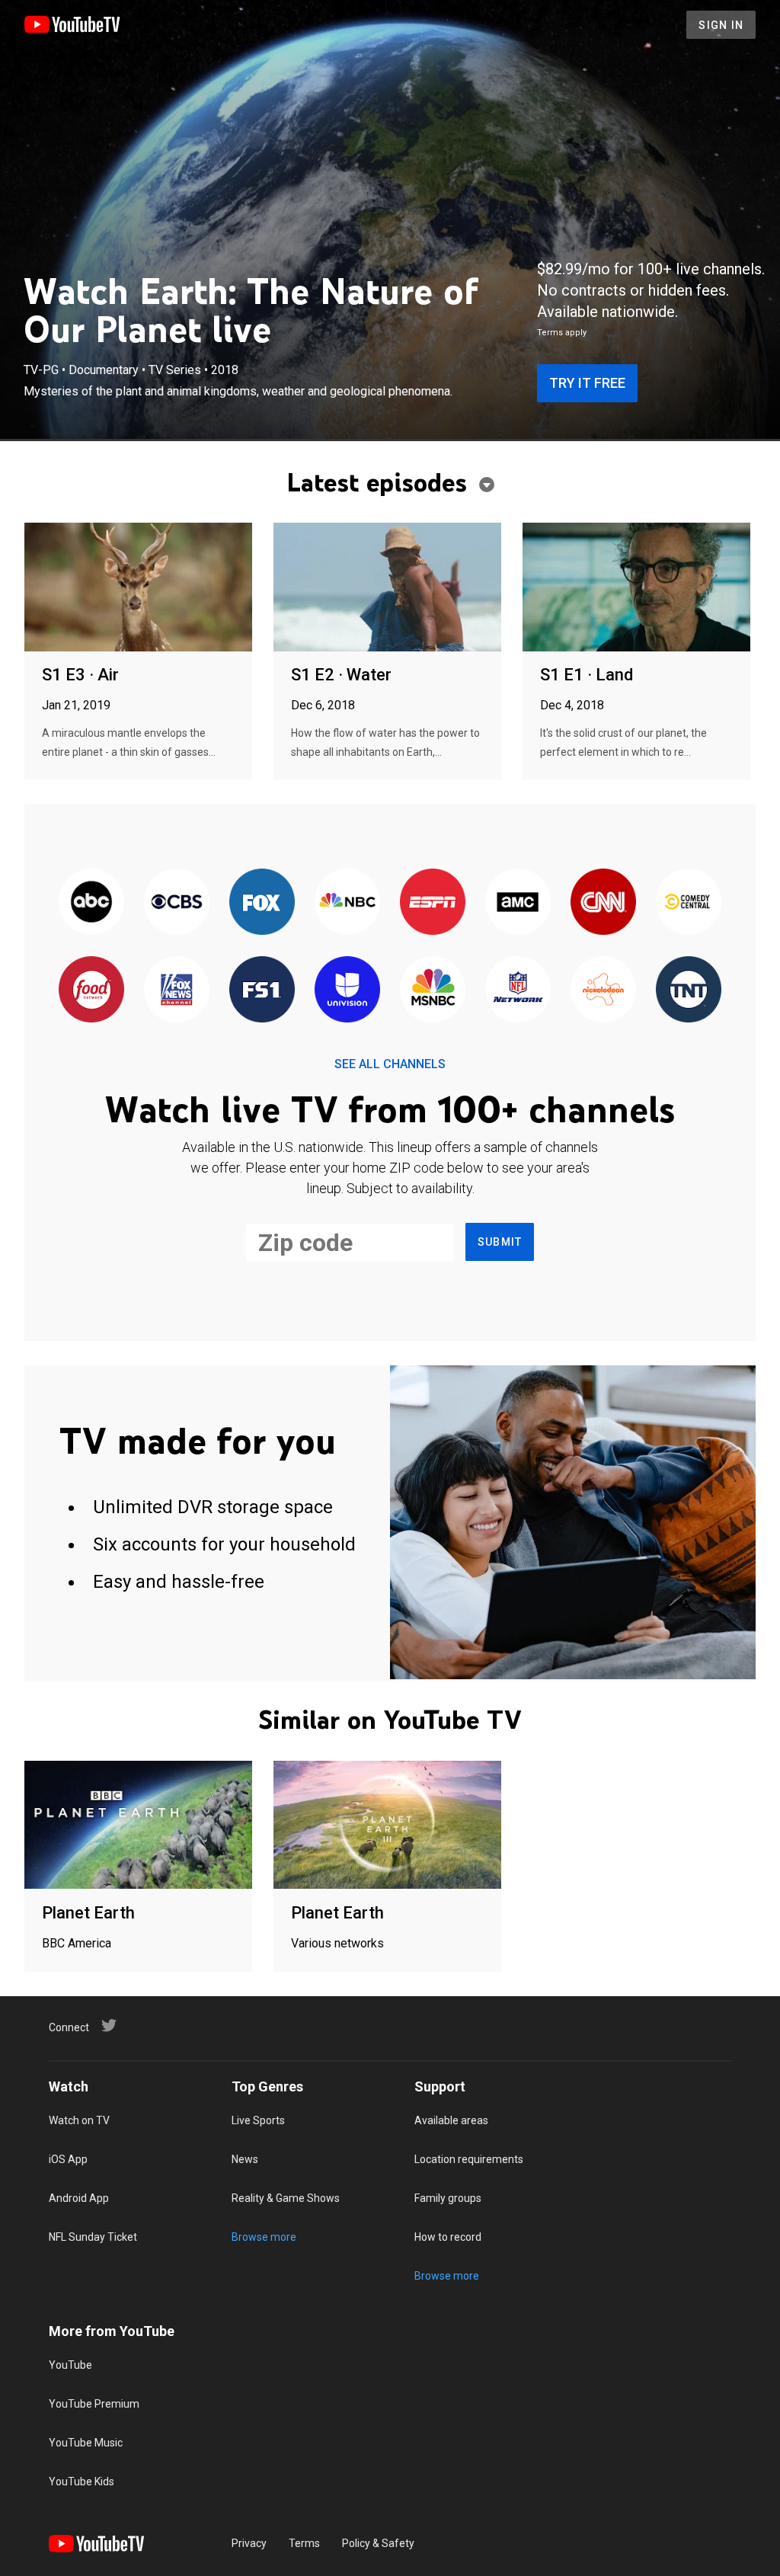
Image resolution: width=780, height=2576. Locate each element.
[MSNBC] (433, 990)
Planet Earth (88, 1913)
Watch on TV (79, 2120)
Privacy (249, 2543)
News (245, 2159)
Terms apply (562, 333)
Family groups (448, 2198)
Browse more (264, 2237)
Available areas (451, 2120)
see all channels (390, 1064)
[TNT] (689, 990)
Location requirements (469, 2159)
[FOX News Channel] (177, 990)
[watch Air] (138, 588)
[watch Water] (387, 588)
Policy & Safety (378, 2543)
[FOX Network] (262, 902)
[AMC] (518, 902)
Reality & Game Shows (286, 2198)
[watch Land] (636, 588)
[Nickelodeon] (603, 990)
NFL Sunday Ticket (93, 2237)
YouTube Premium (94, 2404)
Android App (79, 2198)
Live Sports (258, 2120)
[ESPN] (433, 902)
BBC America (77, 1943)
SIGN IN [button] (721, 25)
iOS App (68, 2159)
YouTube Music (86, 2443)
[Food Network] (91, 990)
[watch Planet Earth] (138, 1826)
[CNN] (603, 902)
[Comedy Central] (689, 902)
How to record (448, 2237)
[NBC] (347, 902)
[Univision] (347, 990)
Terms (304, 2543)
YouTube (70, 2365)
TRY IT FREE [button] (587, 383)
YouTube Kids (82, 2482)
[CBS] (177, 902)
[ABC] (91, 902)
